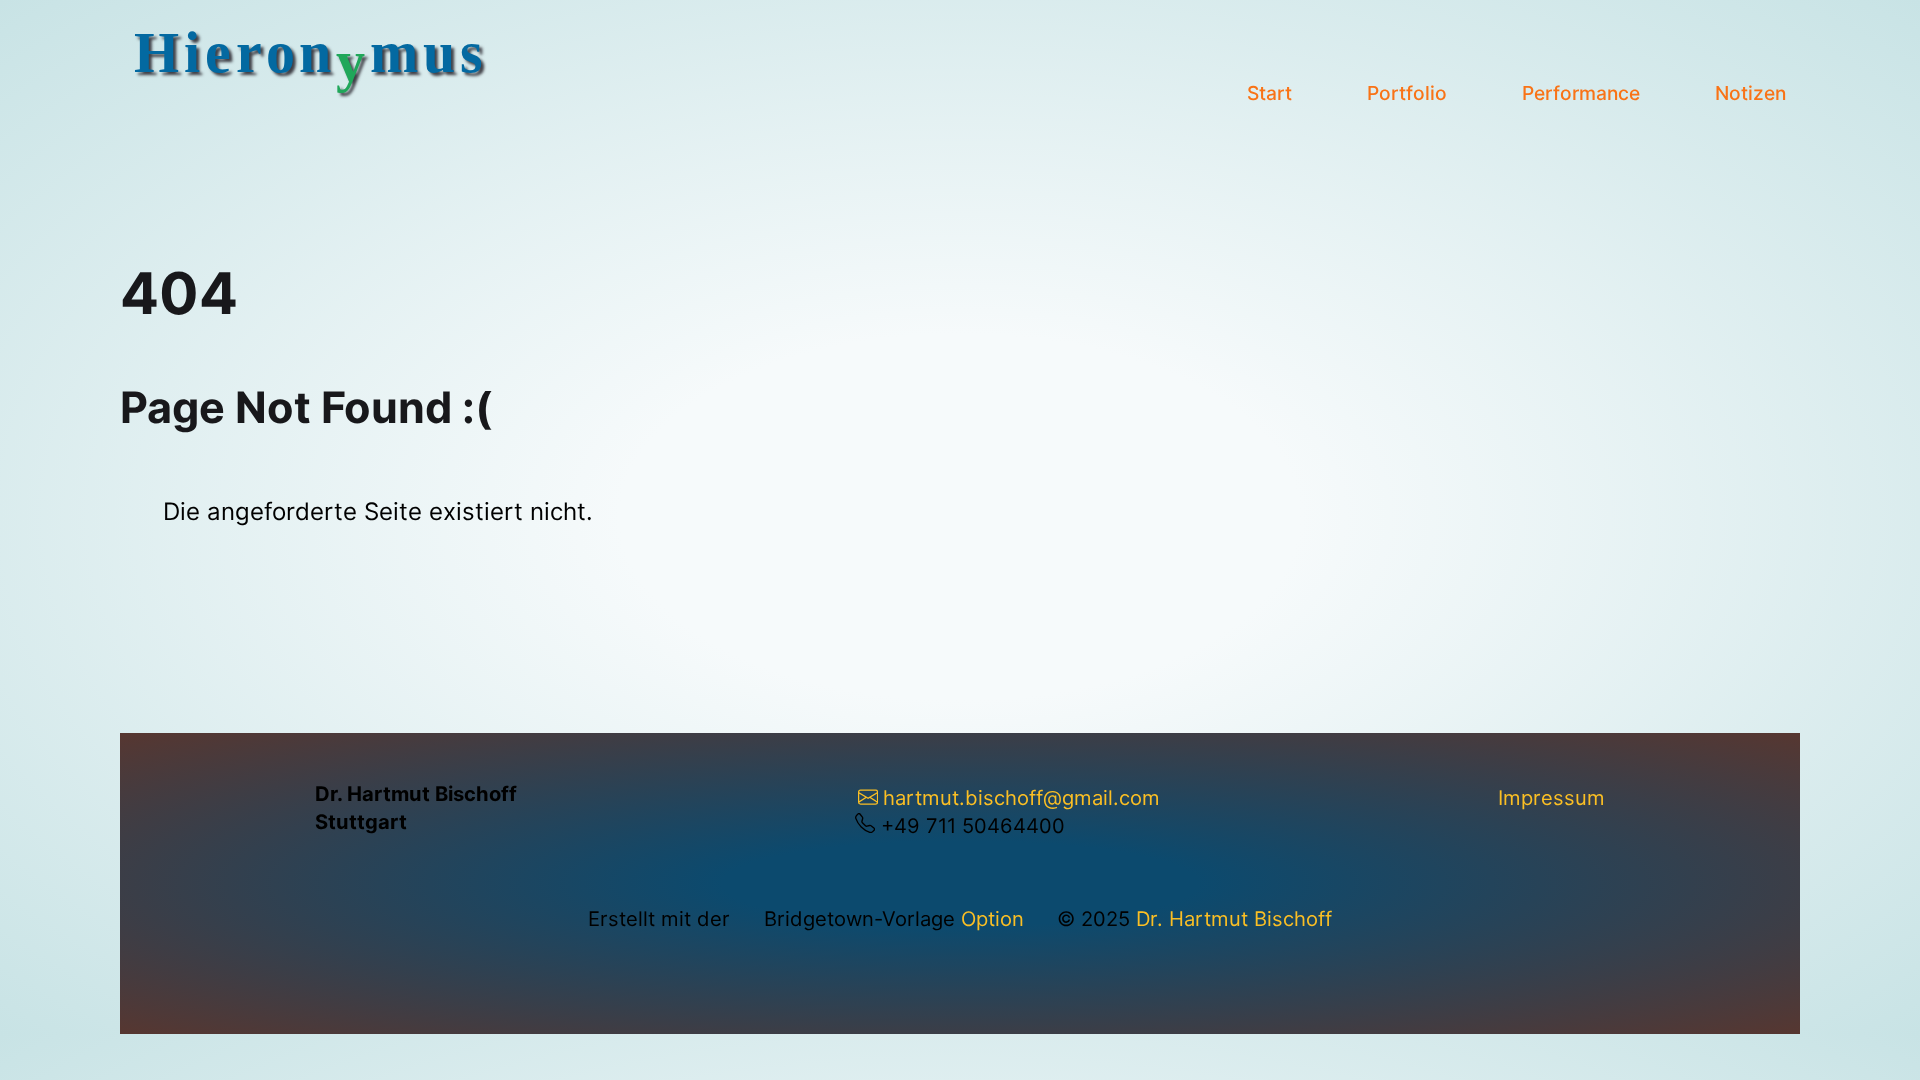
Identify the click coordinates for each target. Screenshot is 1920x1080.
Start (1269, 93)
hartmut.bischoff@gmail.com (1021, 797)
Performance (1581, 93)
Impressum (1551, 797)
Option (992, 918)
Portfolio (1407, 93)
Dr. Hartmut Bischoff (1234, 918)
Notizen (1750, 93)
